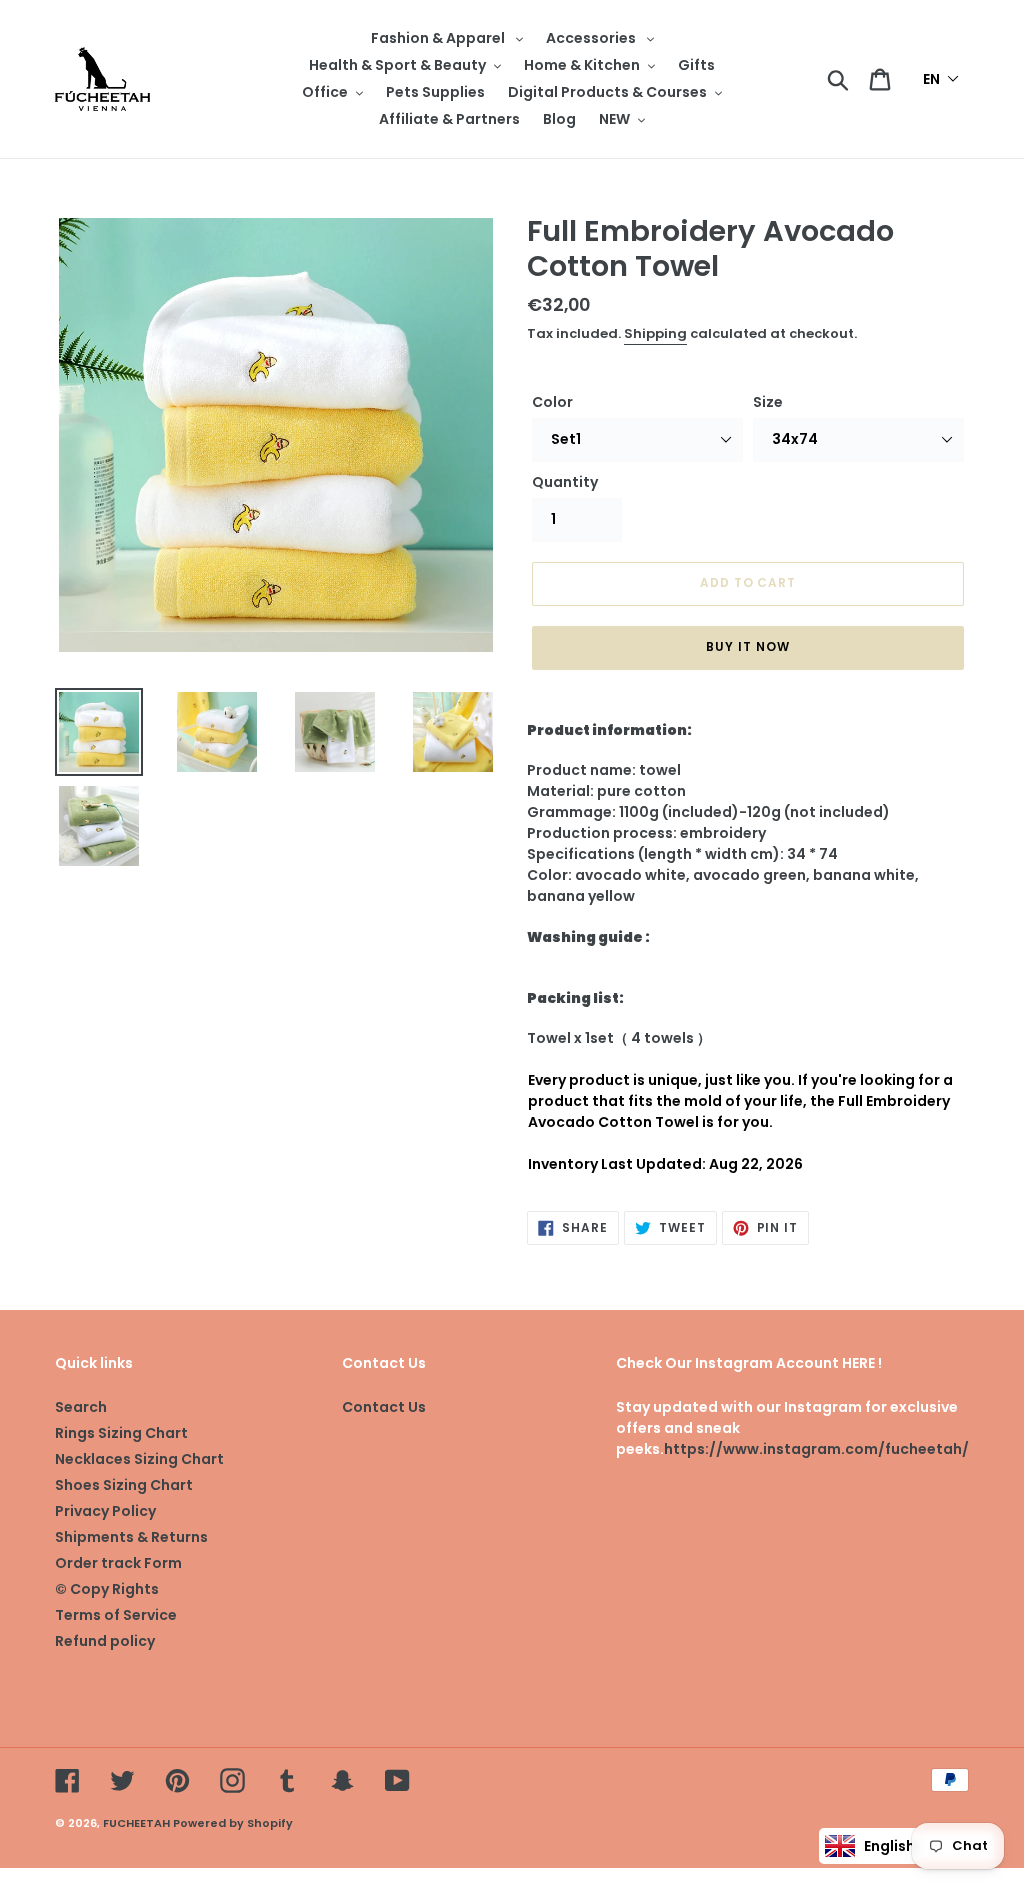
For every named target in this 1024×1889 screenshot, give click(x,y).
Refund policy (105, 1641)
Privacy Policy (105, 1511)
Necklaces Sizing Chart (139, 1459)
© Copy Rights (107, 1589)
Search (81, 1407)
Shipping (655, 333)
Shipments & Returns (131, 1537)
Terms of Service (116, 1615)
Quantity (565, 482)
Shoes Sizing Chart (124, 1485)
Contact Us (384, 1407)
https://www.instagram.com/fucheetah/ (816, 1449)
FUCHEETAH (136, 1823)
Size (768, 402)
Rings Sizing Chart (121, 1433)
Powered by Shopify (233, 1823)
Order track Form (118, 1563)
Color (552, 402)
